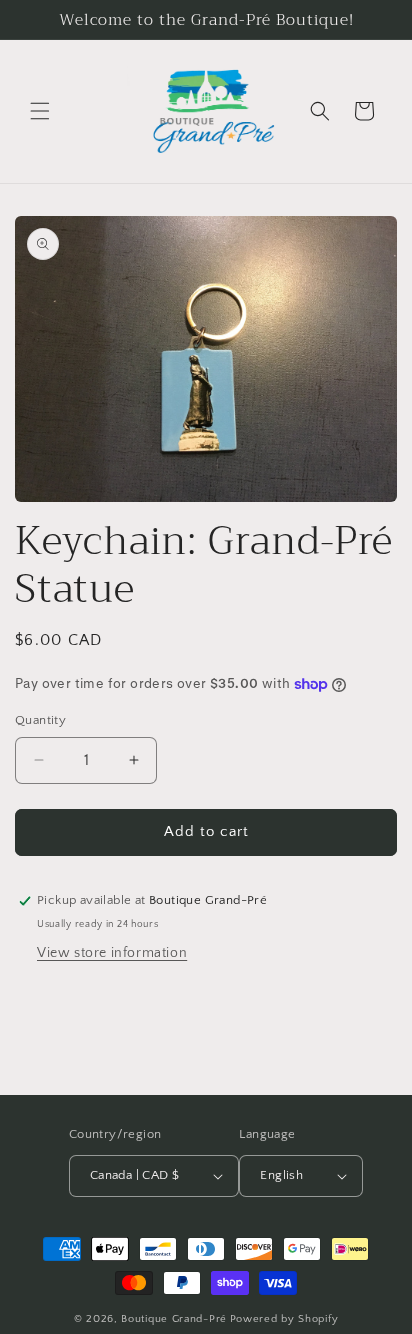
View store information (112, 953)
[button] (40, 111)
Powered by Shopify (284, 1319)
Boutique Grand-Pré (174, 1319)
